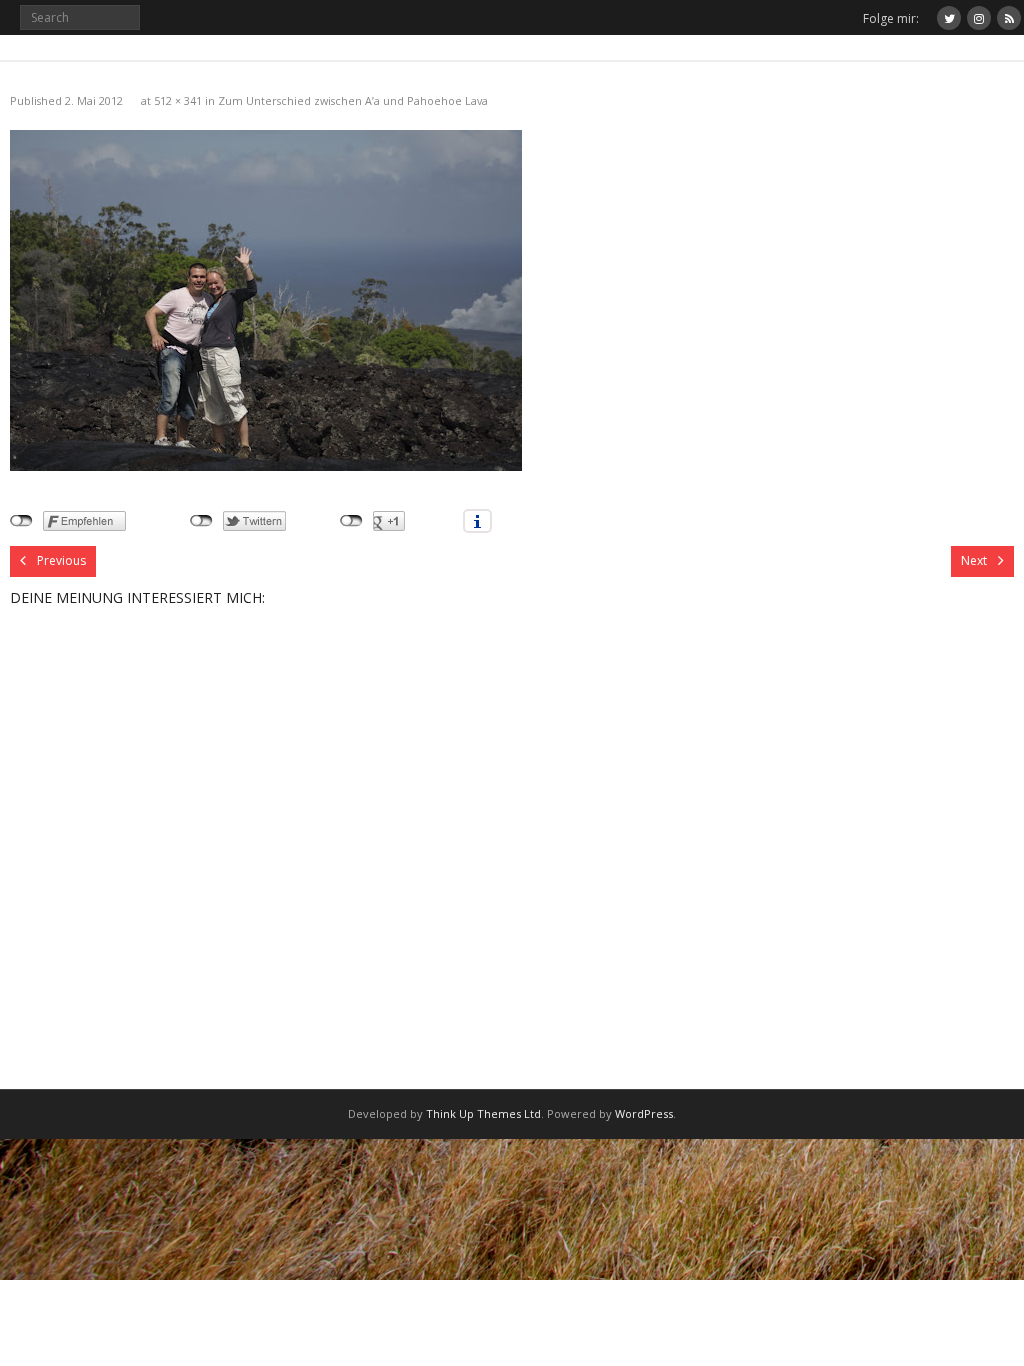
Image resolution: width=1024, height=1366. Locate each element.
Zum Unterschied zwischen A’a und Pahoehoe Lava (353, 100)
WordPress (644, 1113)
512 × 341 (178, 100)
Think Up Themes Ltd (483, 1113)
